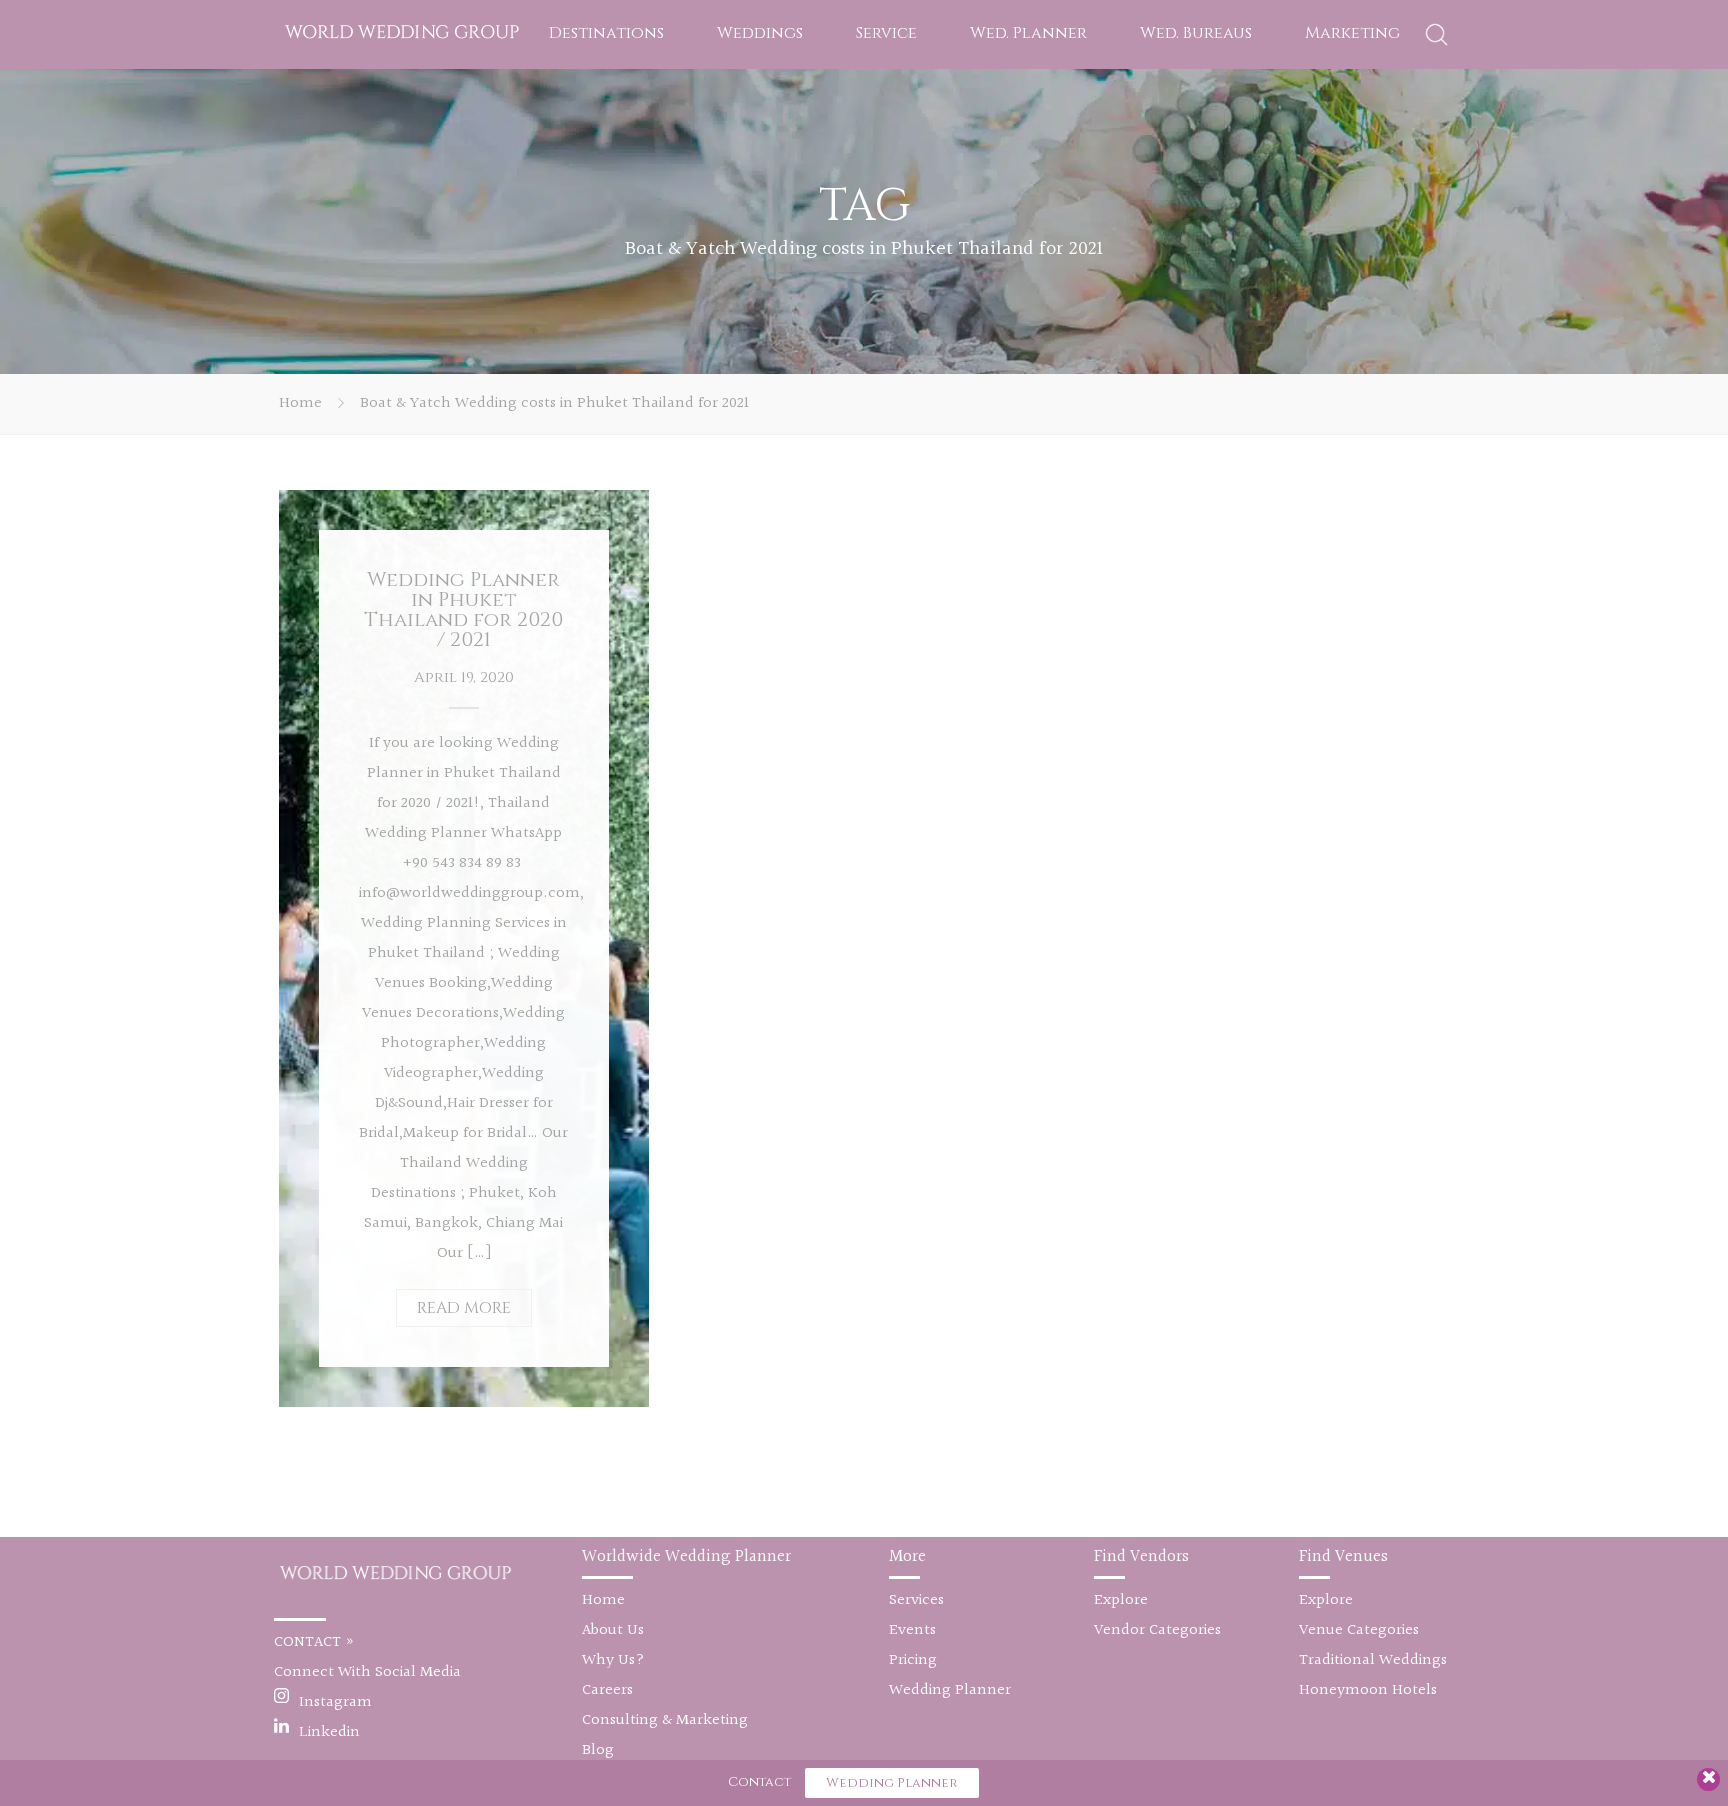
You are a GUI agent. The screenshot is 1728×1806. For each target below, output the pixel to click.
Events (912, 1630)
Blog (598, 1750)
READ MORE (464, 1308)
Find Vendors (1141, 1556)
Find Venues (1343, 1556)
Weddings (760, 33)
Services (916, 1600)
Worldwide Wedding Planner (686, 1556)
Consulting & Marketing (665, 1720)
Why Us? (613, 1660)
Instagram (335, 1702)
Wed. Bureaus (1196, 33)
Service (886, 33)
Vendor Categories (1157, 1630)
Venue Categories (1359, 1630)
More (907, 1556)
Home (300, 403)
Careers (607, 1690)
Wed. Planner (1028, 33)
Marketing (1352, 33)
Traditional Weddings (1373, 1660)
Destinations (606, 33)
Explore (1121, 1600)
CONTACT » (314, 1642)
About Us (613, 1630)
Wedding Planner (950, 1690)
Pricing (913, 1660)
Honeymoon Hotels (1368, 1690)
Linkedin (329, 1732)
